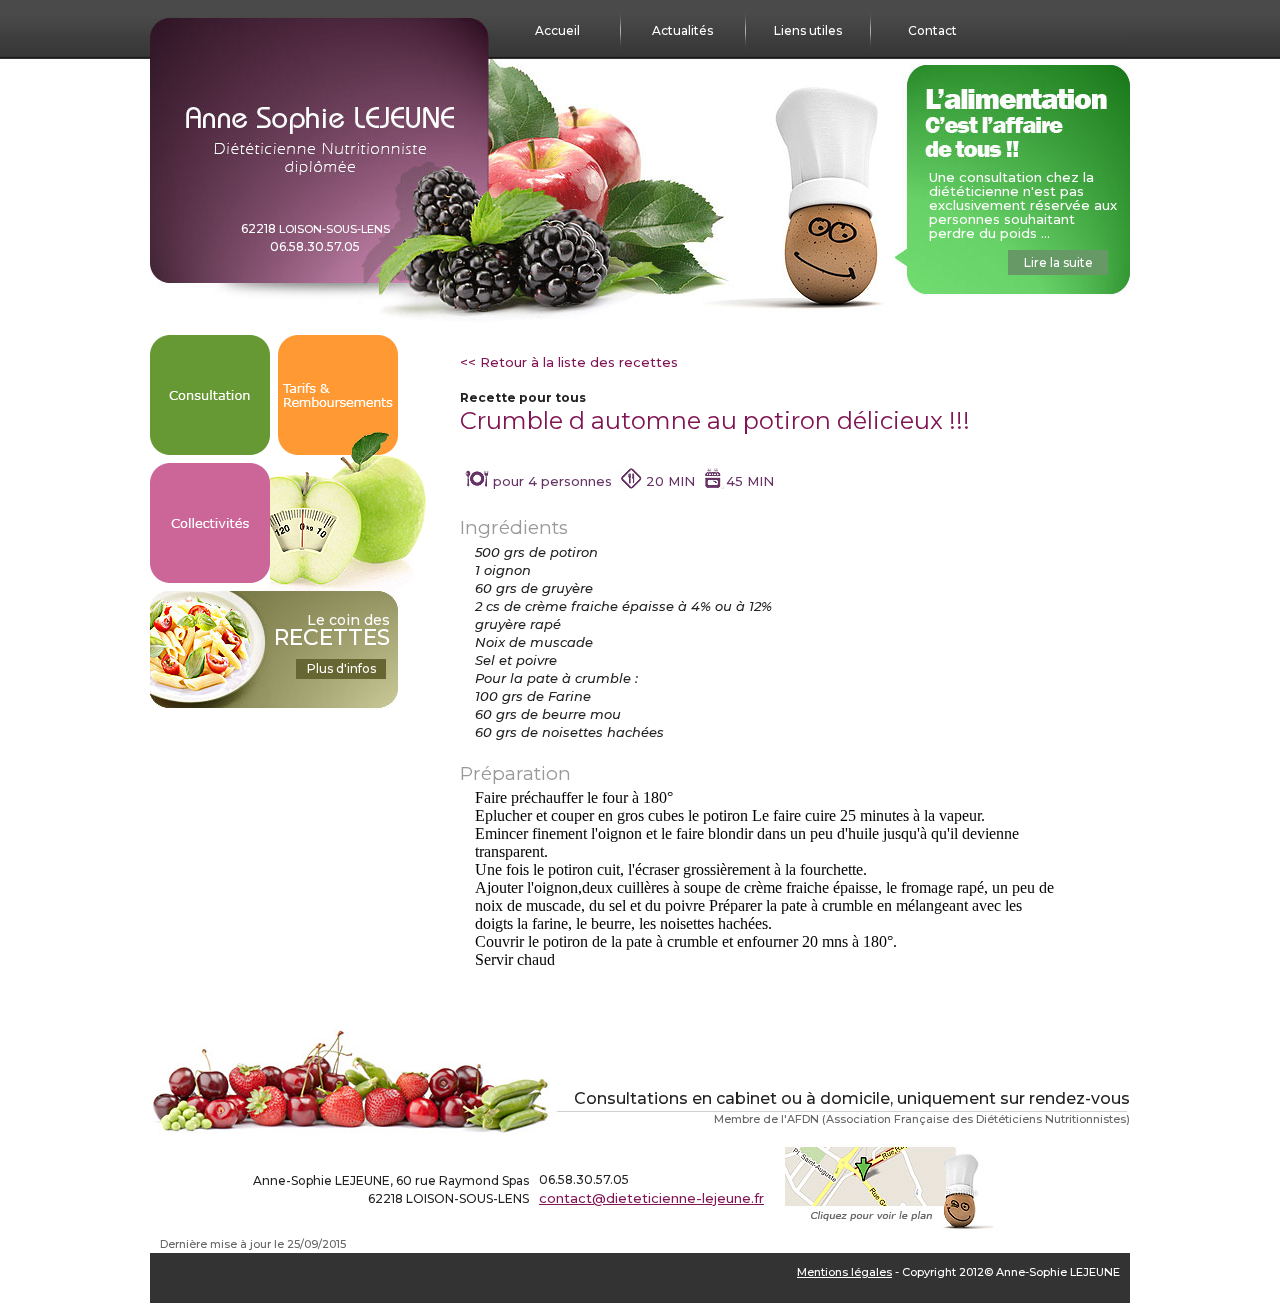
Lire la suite (1058, 262)
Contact (932, 30)
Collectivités (210, 472)
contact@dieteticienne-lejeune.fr (651, 1198)
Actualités (682, 30)
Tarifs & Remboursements (338, 344)
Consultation (210, 344)
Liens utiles (808, 30)
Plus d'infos (341, 668)
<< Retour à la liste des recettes (569, 362)
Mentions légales (844, 1272)
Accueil (557, 30)
